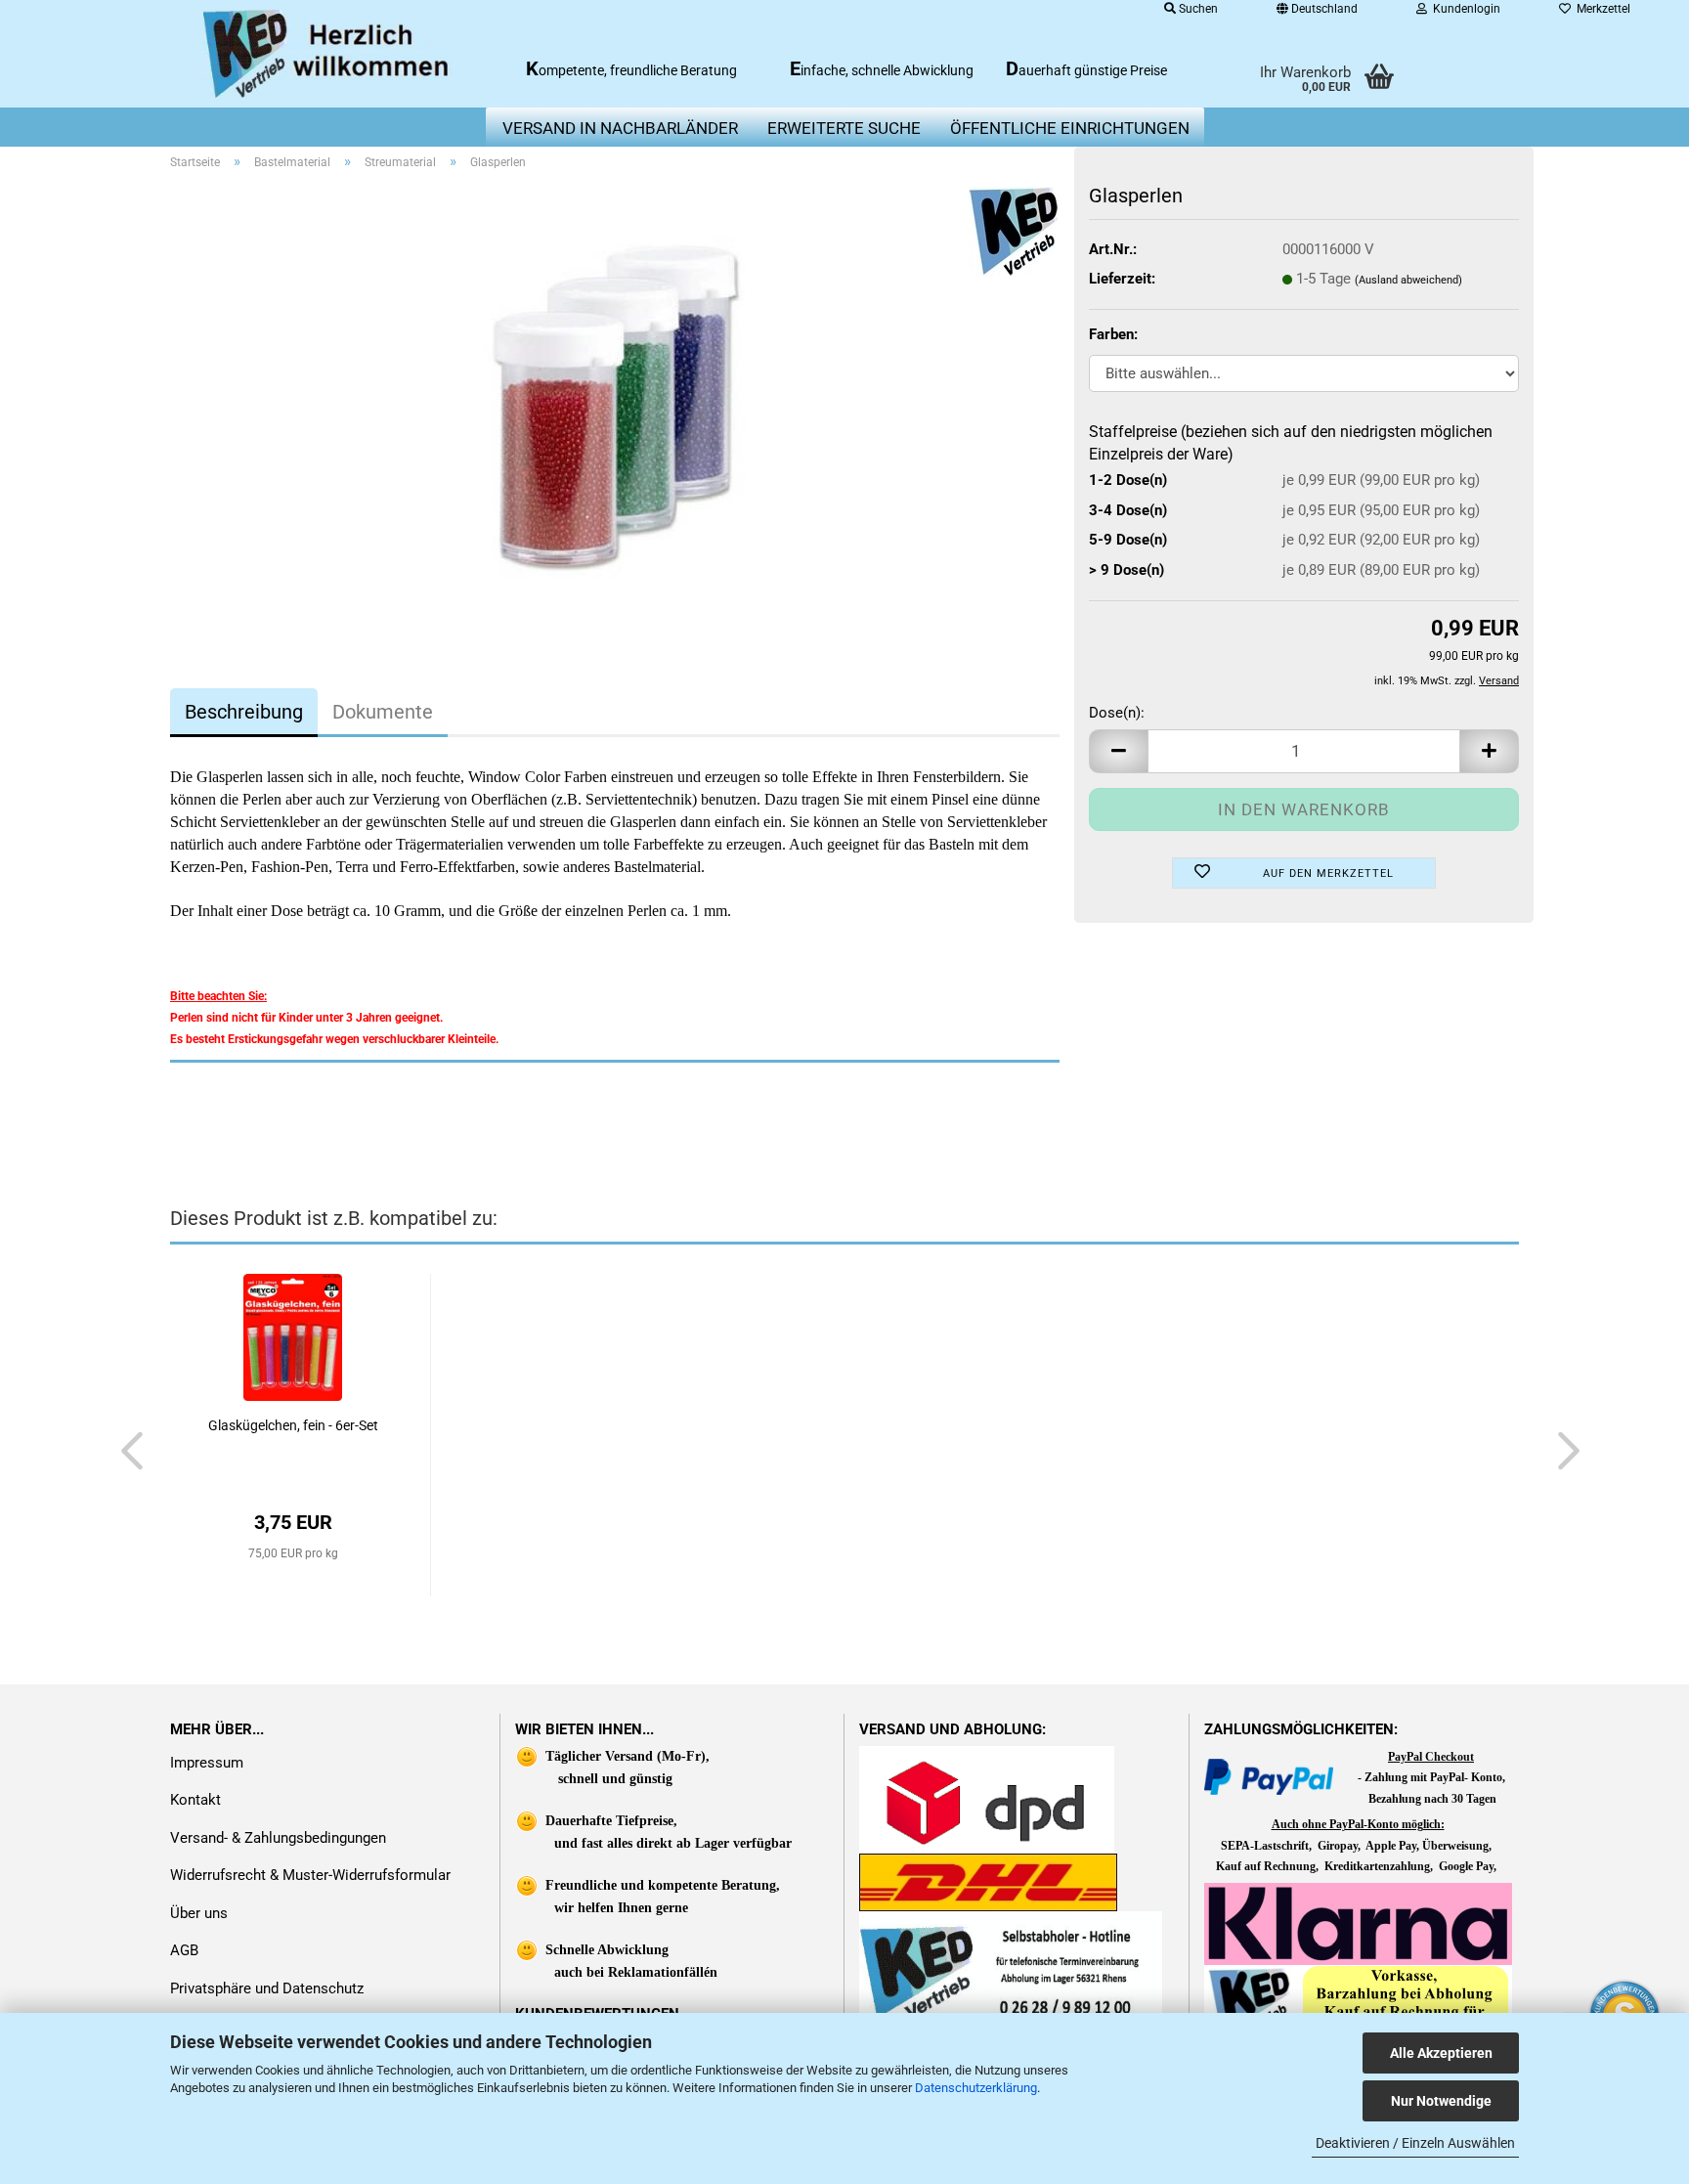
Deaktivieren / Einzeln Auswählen (1415, 2143)
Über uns (199, 1913)
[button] (1118, 751)
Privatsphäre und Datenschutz (267, 1988)
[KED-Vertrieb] (328, 54)
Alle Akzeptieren (1441, 2053)
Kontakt (195, 1800)
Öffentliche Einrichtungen (1070, 128)
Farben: (1113, 334)
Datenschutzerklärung (976, 2088)
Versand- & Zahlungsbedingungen (278, 1838)
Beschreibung (244, 712)
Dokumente (383, 712)
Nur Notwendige (1441, 2101)
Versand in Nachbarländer (620, 128)
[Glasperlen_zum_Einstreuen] (615, 406)
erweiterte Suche (844, 128)
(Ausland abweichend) (1408, 280)
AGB (184, 1950)
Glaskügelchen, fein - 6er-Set (293, 1425)
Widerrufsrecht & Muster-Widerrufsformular (310, 1875)
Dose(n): (1117, 713)
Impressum (207, 1763)
